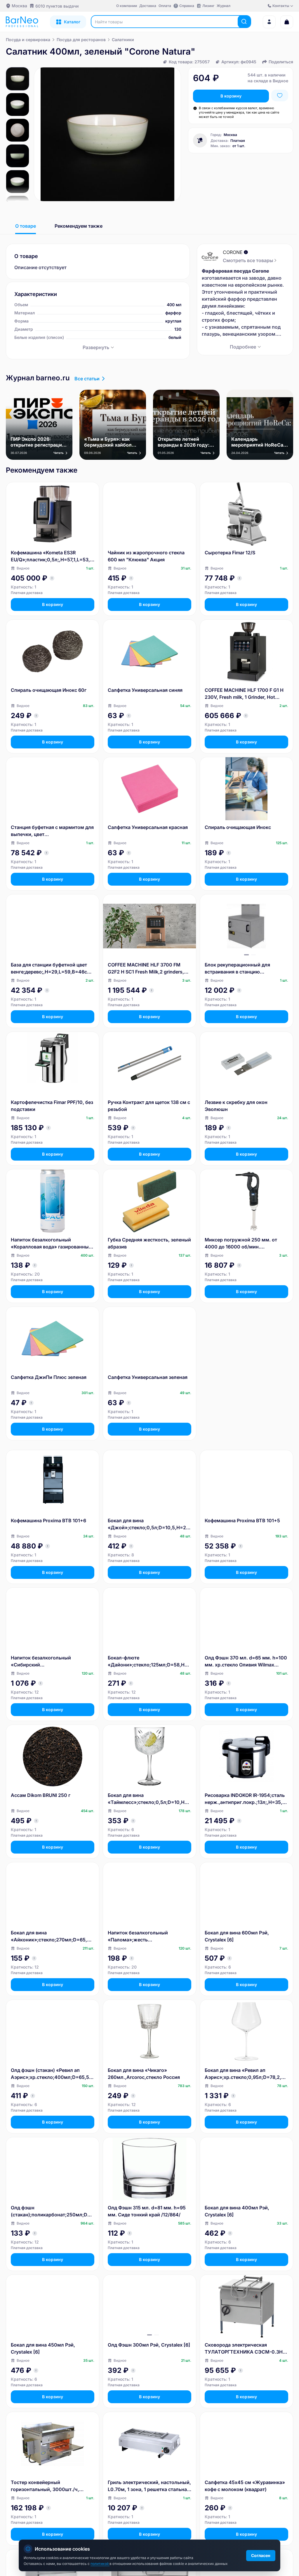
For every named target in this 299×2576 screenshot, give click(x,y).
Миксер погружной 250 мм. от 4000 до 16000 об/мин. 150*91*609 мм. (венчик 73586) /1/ (246, 1243)
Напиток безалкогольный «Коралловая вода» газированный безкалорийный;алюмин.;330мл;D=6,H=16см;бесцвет (52, 1243)
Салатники (123, 40)
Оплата (165, 6)
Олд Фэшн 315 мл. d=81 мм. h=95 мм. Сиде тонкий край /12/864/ (147, 2211)
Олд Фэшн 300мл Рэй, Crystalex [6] (149, 2345)
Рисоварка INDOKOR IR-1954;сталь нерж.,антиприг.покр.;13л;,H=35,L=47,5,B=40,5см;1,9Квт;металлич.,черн (246, 1799)
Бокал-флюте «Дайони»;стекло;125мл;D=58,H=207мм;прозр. (149, 1661)
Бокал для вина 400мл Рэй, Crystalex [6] (237, 2211)
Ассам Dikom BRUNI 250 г (41, 1795)
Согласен (261, 2555)
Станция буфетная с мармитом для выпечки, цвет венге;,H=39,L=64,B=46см (52, 831)
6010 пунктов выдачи (57, 6)
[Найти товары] (244, 22)
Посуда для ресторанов (81, 40)
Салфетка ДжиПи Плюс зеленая (49, 1377)
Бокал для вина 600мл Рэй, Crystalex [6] (237, 1936)
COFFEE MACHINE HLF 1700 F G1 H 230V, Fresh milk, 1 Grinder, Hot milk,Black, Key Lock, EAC (244, 694)
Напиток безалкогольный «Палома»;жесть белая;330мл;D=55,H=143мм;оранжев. (149, 1936)
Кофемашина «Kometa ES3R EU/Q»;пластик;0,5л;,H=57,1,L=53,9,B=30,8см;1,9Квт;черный (53, 556)
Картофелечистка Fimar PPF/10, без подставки (52, 1106)
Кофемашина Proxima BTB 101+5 (242, 1520)
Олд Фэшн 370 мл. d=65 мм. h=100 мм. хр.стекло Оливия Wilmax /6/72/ (246, 1661)
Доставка (148, 6)
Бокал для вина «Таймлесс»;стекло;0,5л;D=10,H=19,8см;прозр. (149, 1799)
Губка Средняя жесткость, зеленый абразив (149, 1243)
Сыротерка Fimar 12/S (230, 553)
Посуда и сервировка (28, 40)
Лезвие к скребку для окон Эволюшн (236, 1106)
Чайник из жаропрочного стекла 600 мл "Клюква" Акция (146, 556)
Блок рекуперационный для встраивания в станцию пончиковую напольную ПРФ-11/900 (237, 969)
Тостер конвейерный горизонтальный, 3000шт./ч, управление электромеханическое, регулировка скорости (52, 2486)
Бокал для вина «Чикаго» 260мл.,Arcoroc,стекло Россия (144, 2074)
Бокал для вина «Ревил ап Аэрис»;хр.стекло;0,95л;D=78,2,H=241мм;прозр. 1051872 (246, 2074)
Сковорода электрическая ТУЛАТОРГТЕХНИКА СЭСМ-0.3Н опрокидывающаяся (244, 2349)
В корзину (231, 96)
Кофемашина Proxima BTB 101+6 (48, 1520)
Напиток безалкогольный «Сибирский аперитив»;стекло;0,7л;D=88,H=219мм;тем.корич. (51, 1661)
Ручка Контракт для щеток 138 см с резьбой (149, 1106)
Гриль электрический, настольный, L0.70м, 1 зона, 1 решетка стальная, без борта (149, 2486)
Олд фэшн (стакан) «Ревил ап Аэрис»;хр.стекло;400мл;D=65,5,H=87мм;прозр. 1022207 (52, 2074)
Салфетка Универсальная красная (148, 827)
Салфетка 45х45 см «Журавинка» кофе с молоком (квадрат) (245, 2486)
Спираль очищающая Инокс (238, 827)
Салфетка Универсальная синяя (145, 690)
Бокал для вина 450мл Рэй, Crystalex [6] (43, 2348)
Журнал (224, 6)
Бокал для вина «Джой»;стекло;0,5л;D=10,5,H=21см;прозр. (149, 1524)
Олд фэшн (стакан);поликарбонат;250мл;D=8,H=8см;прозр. (52, 2211)
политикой (100, 2564)
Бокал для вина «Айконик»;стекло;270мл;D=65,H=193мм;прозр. (52, 1936)
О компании (127, 6)
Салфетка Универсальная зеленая (148, 1377)
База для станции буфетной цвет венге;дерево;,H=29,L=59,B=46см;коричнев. (52, 969)
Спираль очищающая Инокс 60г (49, 690)
